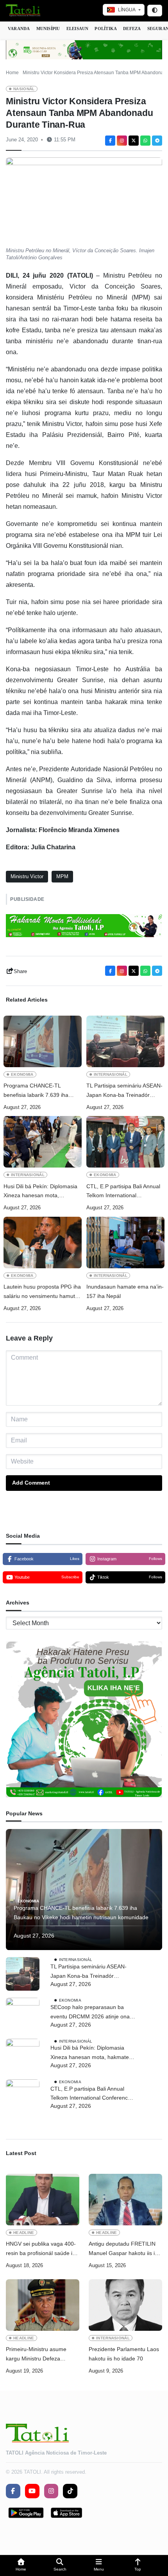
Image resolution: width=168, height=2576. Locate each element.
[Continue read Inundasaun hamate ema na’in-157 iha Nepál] (125, 1243)
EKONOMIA (22, 1074)
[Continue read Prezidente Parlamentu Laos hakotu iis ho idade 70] (125, 2305)
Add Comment (31, 1483)
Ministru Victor (27, 876)
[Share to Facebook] (110, 141)
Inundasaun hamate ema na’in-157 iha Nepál (125, 1291)
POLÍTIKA (106, 29)
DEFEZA (132, 29)
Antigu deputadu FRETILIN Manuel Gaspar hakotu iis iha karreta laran (125, 2249)
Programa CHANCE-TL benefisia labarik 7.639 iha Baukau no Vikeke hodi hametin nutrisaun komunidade (43, 1091)
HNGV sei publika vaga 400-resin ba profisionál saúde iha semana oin (42, 2249)
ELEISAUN (78, 29)
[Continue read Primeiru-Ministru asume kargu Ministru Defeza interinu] (43, 2305)
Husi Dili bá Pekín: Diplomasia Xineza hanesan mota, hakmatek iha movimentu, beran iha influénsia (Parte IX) (40, 1192)
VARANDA (19, 29)
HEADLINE (24, 2233)
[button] (21, 2566)
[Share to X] (134, 141)
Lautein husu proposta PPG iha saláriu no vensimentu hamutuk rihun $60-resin (42, 1292)
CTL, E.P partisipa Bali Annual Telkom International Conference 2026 (123, 1192)
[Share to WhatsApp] (145, 141)
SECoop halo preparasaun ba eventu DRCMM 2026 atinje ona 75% (90, 2013)
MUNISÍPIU (48, 29)
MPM (62, 876)
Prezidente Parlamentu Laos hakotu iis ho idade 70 (124, 2354)
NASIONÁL (24, 89)
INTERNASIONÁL (111, 1074)
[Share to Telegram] (157, 141)
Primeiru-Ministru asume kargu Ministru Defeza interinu (36, 2355)
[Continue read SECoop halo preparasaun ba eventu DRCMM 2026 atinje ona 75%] (23, 2014)
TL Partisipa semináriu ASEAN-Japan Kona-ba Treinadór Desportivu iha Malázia (124, 1091)
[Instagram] (122, 141)
